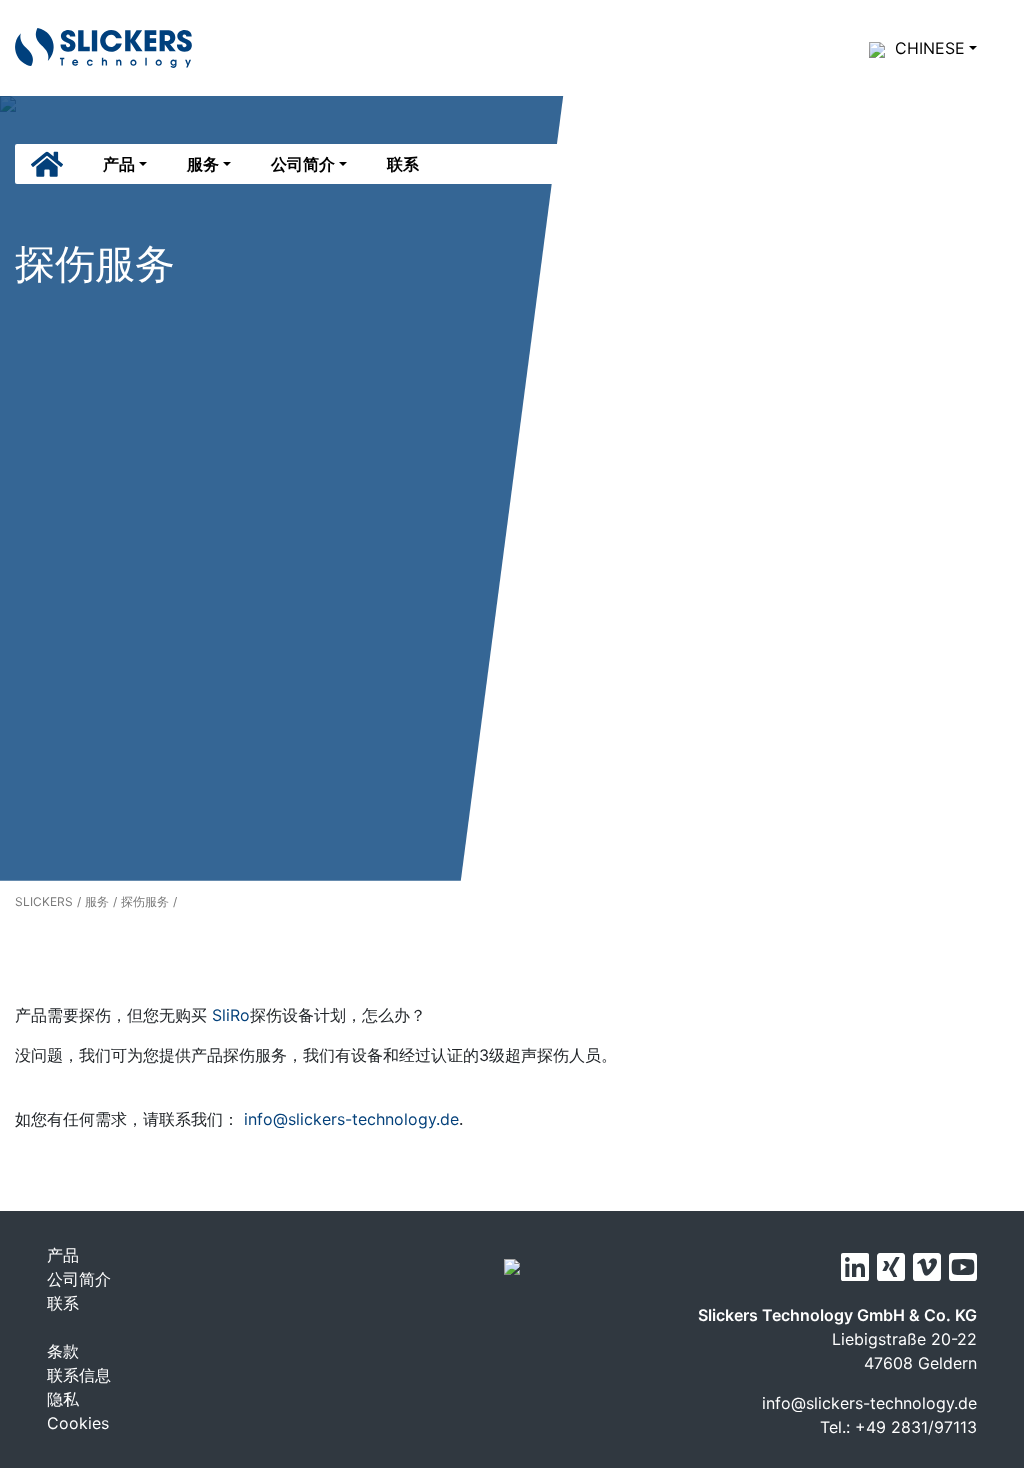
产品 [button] (119, 164)
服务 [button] (203, 164)
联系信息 (79, 1375)
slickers (44, 901)
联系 (403, 164)
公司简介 (79, 1279)
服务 (97, 901)
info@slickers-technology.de (351, 1119)
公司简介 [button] (303, 164)
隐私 (63, 1399)
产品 (63, 1255)
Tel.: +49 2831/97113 (898, 1427)
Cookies (78, 1423)
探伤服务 (145, 901)
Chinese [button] (930, 48)
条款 (63, 1351)
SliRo (228, 1015)
